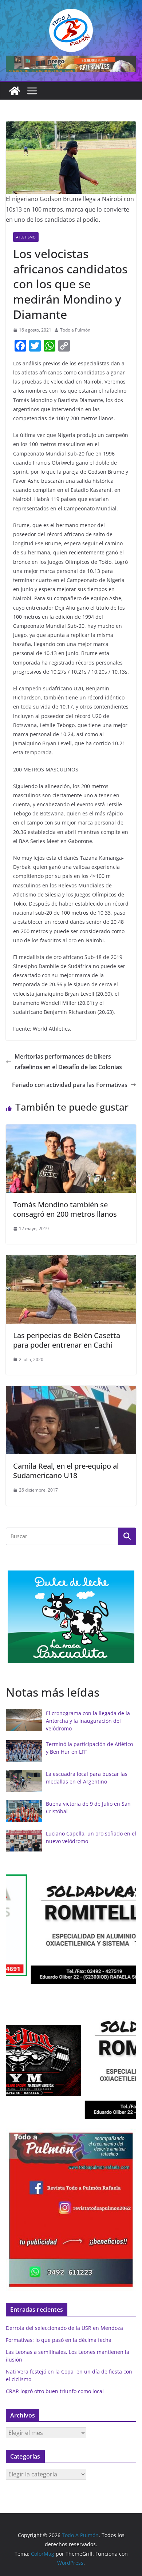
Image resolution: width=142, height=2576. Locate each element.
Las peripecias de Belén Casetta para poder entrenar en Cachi (67, 1340)
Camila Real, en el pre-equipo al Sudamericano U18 (66, 1471)
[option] (71, 1617)
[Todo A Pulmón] (15, 91)
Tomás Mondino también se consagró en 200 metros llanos (65, 1209)
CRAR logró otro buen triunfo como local (55, 2391)
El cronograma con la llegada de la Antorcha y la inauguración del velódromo (88, 1721)
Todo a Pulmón (75, 330)
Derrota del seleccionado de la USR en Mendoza (64, 2328)
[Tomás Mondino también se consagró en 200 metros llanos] (71, 1129)
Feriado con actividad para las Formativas (70, 1085)
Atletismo (26, 237)
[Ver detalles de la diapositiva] (71, 64)
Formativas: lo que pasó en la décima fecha (59, 2340)
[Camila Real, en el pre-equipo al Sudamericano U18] (71, 1391)
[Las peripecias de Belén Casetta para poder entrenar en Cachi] (71, 1260)
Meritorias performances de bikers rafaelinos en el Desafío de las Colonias (68, 1062)
